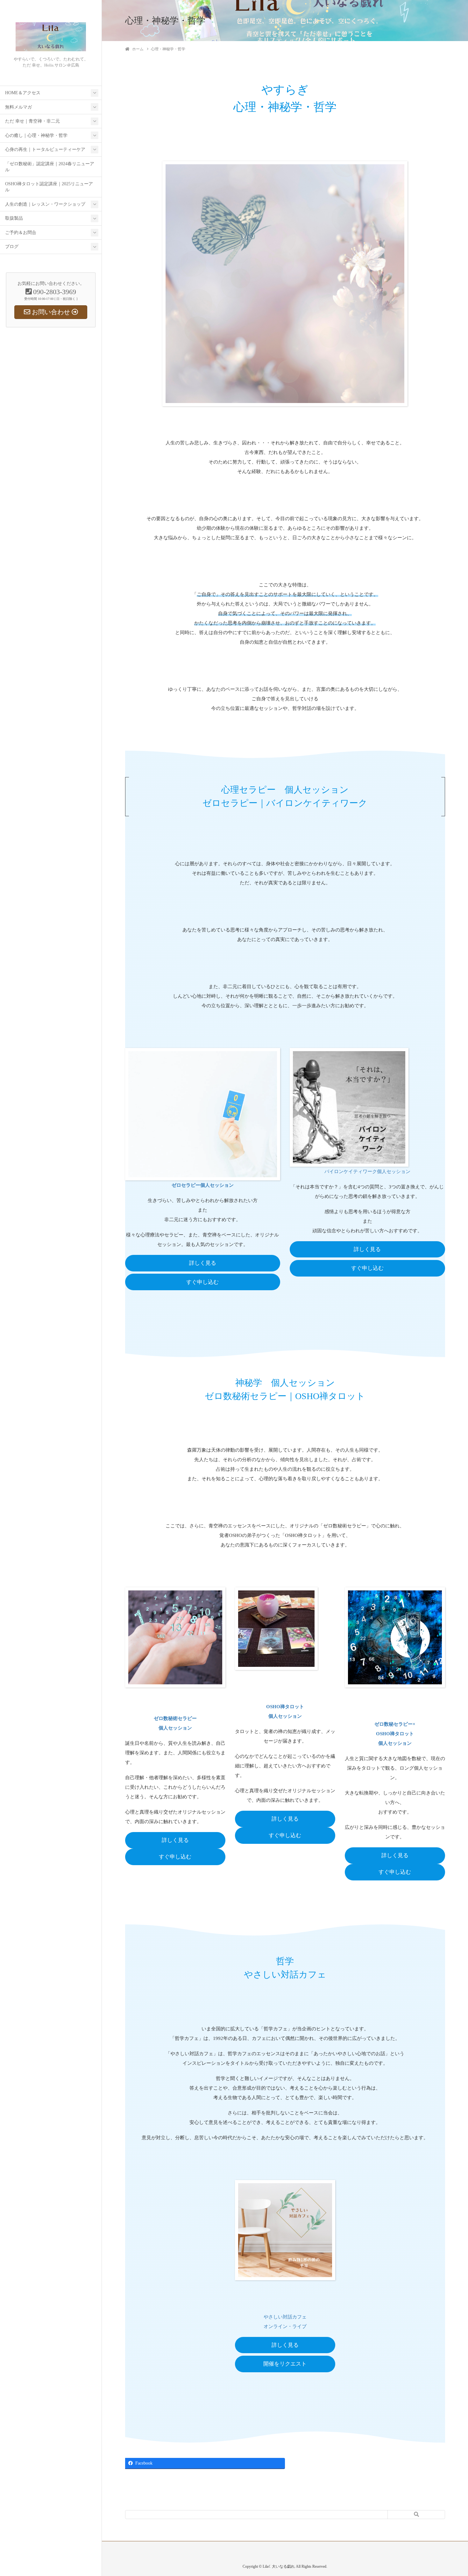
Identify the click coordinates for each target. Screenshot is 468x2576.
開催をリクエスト (285, 2364)
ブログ (12, 247)
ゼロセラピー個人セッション (203, 1185)
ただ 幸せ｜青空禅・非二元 (32, 121)
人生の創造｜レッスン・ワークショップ (45, 204)
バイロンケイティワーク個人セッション (367, 1171)
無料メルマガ (18, 107)
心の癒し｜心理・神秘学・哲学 (36, 135)
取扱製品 (14, 218)
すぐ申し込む (202, 1282)
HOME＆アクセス (23, 93)
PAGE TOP (452, 2493)
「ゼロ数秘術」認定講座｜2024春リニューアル (50, 167)
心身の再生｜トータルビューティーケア (45, 149)
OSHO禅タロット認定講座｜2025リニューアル (49, 187)
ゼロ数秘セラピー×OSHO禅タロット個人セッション (395, 1734)
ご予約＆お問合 (21, 233)
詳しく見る (203, 1263)
